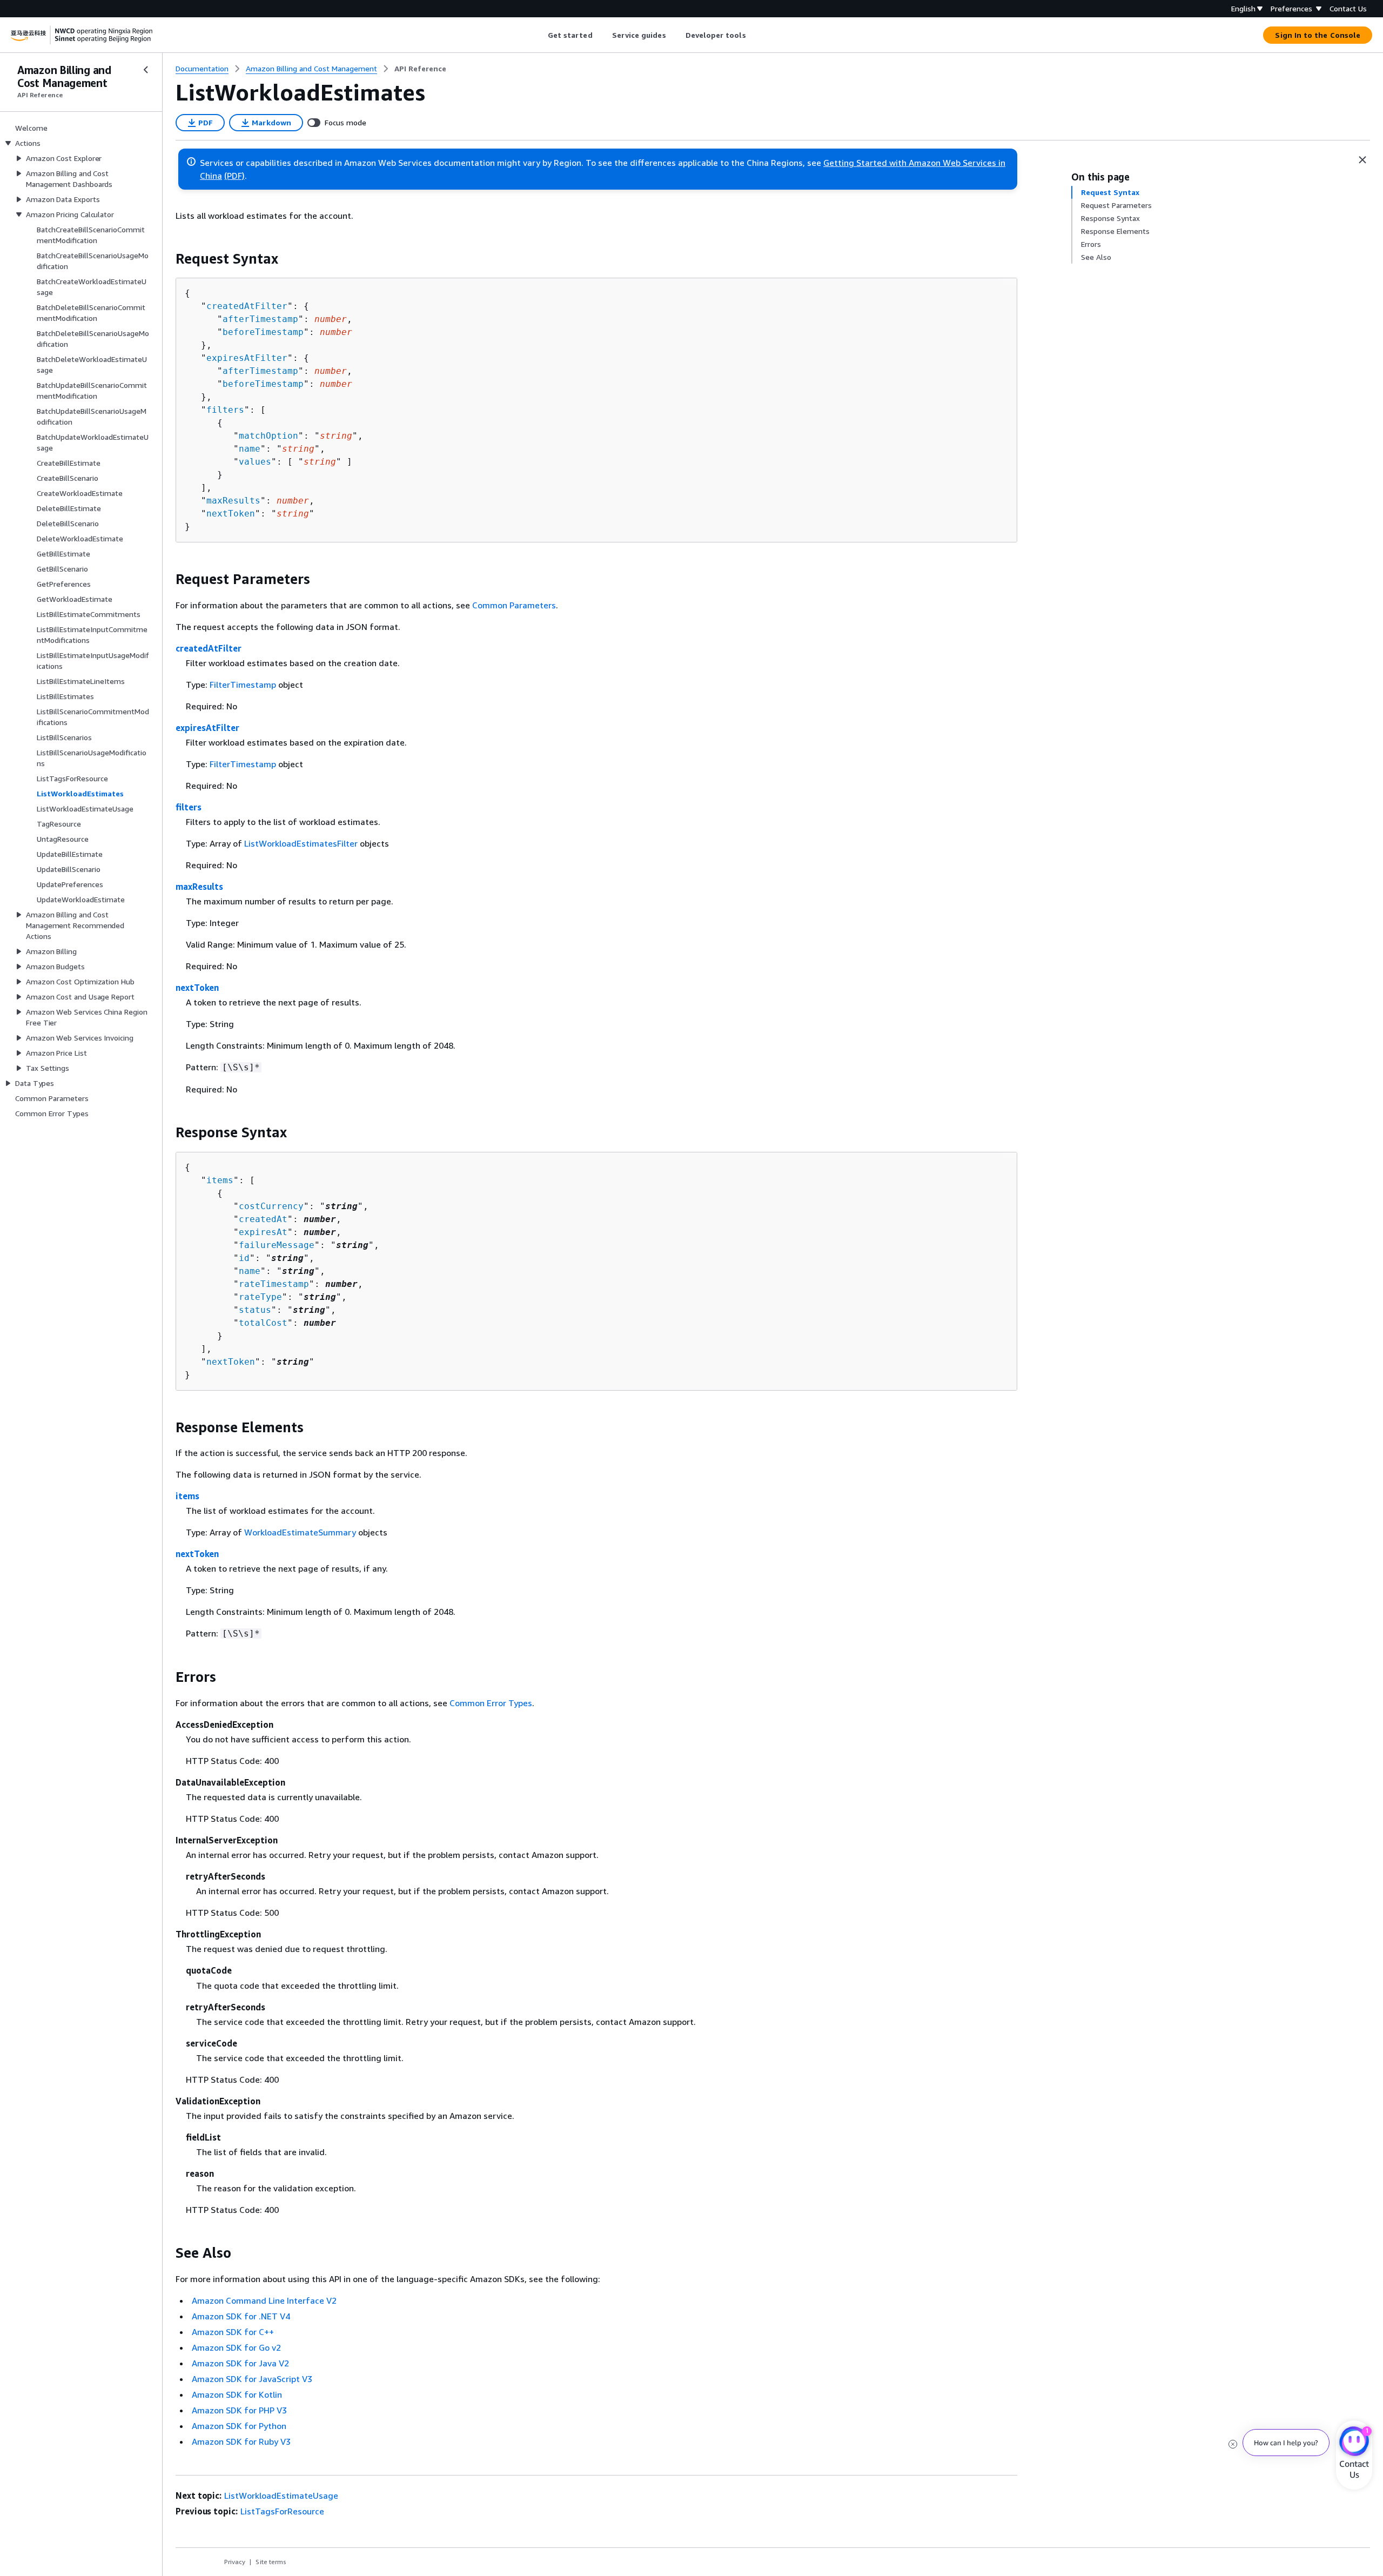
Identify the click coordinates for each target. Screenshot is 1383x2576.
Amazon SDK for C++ (233, 2332)
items (220, 1180)
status (255, 1310)
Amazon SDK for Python (239, 2426)
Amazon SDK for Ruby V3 (241, 2441)
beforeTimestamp (263, 332)
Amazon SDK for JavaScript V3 (252, 2379)
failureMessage (277, 1245)
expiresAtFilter (247, 358)
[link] (420, 69)
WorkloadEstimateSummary (300, 1532)
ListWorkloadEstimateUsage (281, 2496)
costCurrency (271, 1206)
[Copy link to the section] (167, 259)
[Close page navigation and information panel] (1362, 160)
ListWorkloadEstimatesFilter (301, 843)
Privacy (235, 2562)
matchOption (268, 436)
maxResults (233, 501)
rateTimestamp (274, 1284)
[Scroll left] (539, 35)
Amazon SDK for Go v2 (236, 2347)
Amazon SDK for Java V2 (240, 2363)
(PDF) (234, 176)
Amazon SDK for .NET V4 (241, 2316)
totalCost (263, 1323)
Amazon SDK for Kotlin (237, 2394)
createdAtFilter (247, 306)
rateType (260, 1297)
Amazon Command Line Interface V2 (264, 2300)
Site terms (271, 2562)
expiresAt (263, 1232)
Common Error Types (491, 1703)
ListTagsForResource (282, 2511)
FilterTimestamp (243, 685)
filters (225, 410)
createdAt (263, 1219)
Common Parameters (514, 605)
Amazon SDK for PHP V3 (239, 2410)
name (250, 449)
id (244, 1258)
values (255, 462)
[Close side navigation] (146, 70)
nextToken (231, 514)
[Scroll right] (754, 35)
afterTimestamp (260, 319)
